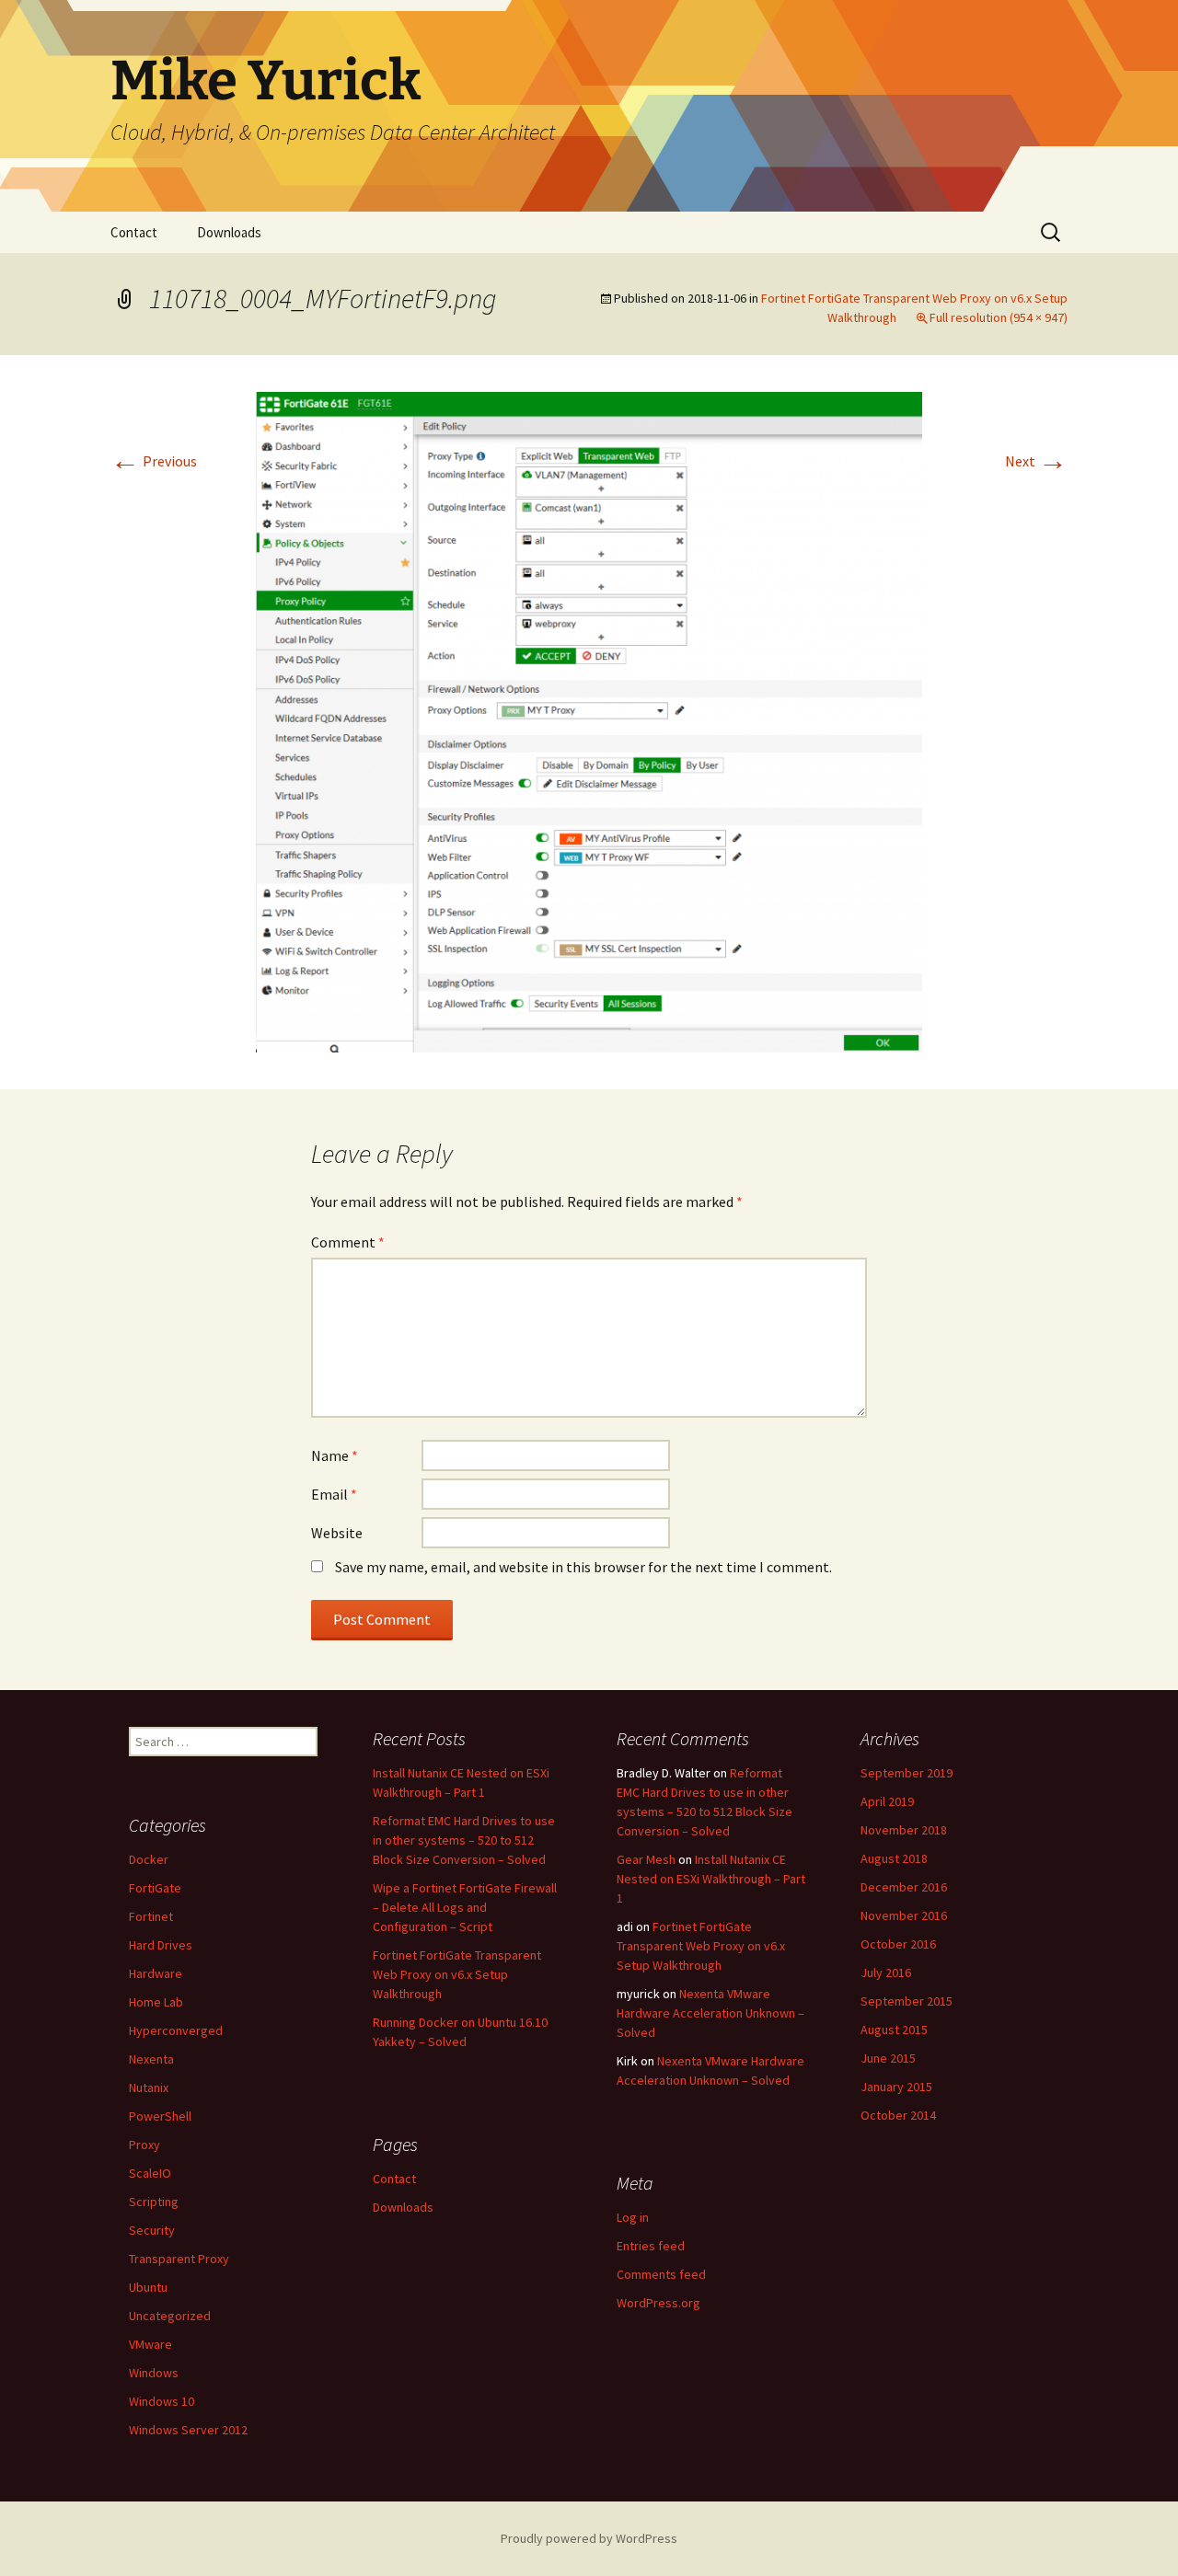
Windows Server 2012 (188, 2430)
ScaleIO (150, 2173)
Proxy (144, 2145)
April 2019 (887, 1801)
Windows (154, 2373)
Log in (633, 2217)
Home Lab (156, 2002)
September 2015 (907, 2001)
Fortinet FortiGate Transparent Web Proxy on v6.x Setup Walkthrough (457, 1974)
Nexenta (151, 2059)
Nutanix (149, 2087)
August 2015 (894, 2030)
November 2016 (904, 1915)
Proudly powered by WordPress (589, 2538)
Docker (149, 1859)
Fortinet (151, 1916)
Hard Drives (161, 1945)
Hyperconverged (176, 2030)
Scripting (154, 2202)
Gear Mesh (646, 1859)
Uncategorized (170, 2316)
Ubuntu (148, 2287)
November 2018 (904, 1830)
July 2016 (886, 1972)
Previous (154, 461)
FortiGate (155, 1888)
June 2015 (888, 2058)
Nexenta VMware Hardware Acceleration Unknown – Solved (710, 2013)
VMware (150, 2344)
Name (335, 1455)
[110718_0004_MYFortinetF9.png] (589, 720)
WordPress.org (658, 2303)
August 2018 (894, 1858)
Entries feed (651, 2246)
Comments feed (661, 2274)
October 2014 (898, 2115)
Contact (134, 232)
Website (337, 1533)
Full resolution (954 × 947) (999, 317)
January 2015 (896, 2087)
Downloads (229, 232)
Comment (348, 1242)
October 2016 (898, 1944)
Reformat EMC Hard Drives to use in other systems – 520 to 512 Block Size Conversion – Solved (464, 1840)
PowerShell (160, 2116)
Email (334, 1494)
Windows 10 (162, 2401)
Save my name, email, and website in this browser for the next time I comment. (583, 1567)
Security (152, 2230)
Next (1036, 461)
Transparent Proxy (179, 2259)
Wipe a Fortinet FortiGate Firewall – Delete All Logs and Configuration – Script (465, 1907)
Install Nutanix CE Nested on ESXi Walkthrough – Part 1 (711, 1879)
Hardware (156, 1973)
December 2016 (904, 1887)
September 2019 (907, 1773)
